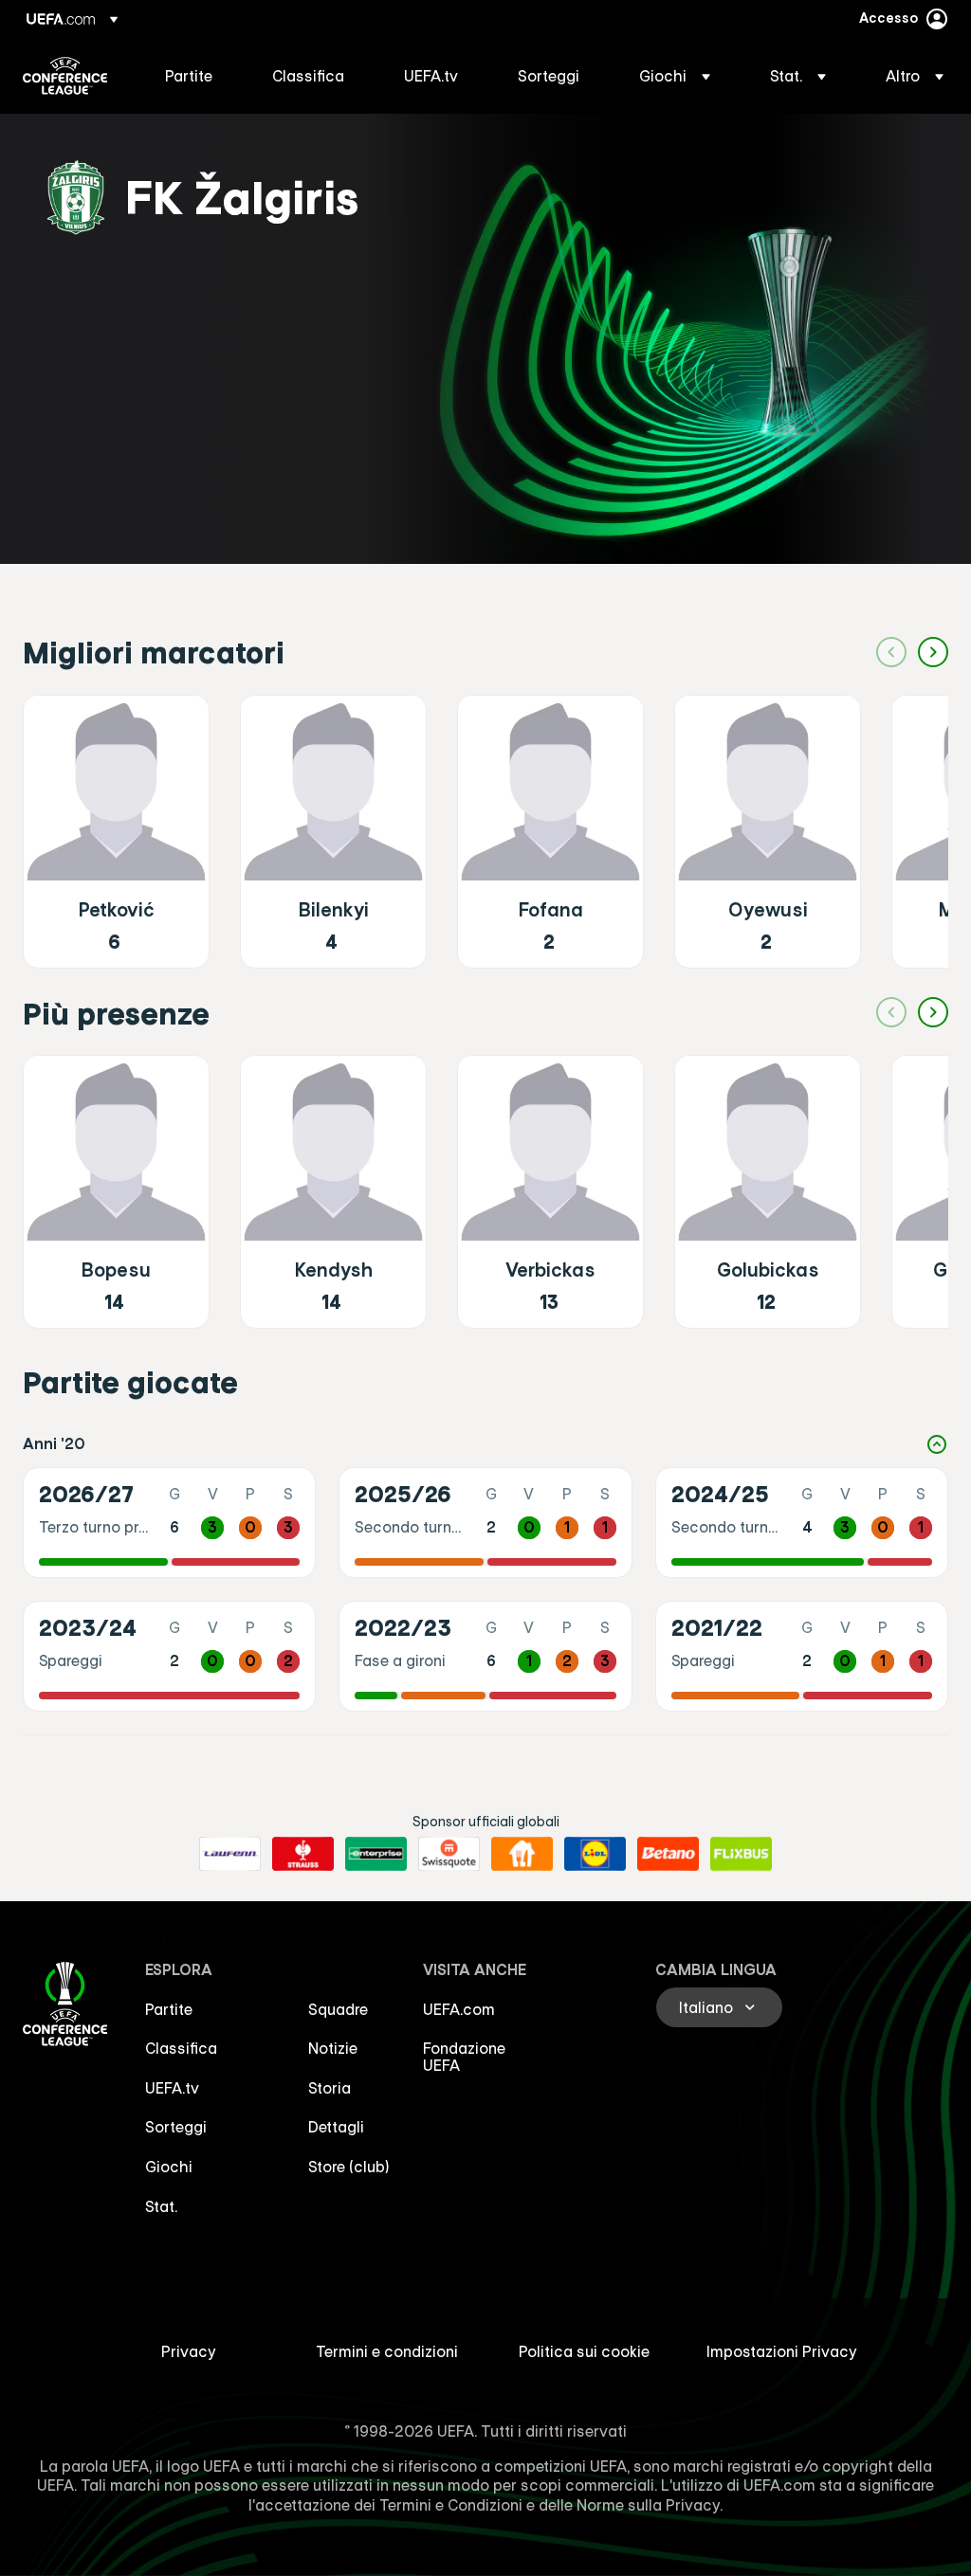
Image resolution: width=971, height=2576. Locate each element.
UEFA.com (459, 2009)
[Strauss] (303, 1854)
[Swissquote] (449, 1854)
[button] (675, 76)
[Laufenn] (230, 1854)
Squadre (338, 2009)
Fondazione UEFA (464, 2057)
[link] (189, 76)
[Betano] (668, 1854)
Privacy (189, 2351)
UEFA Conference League (65, 76)
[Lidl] (595, 1854)
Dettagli (336, 2127)
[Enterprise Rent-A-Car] (376, 1854)
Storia (330, 2088)
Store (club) (349, 2167)
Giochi (169, 2167)
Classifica (181, 2048)
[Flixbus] (741, 1854)
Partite (169, 2009)
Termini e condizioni (387, 2351)
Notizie (333, 2048)
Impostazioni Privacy (782, 2351)
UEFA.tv (172, 2088)
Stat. (161, 2206)
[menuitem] (195, 76)
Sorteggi (176, 2127)
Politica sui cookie (584, 2351)
